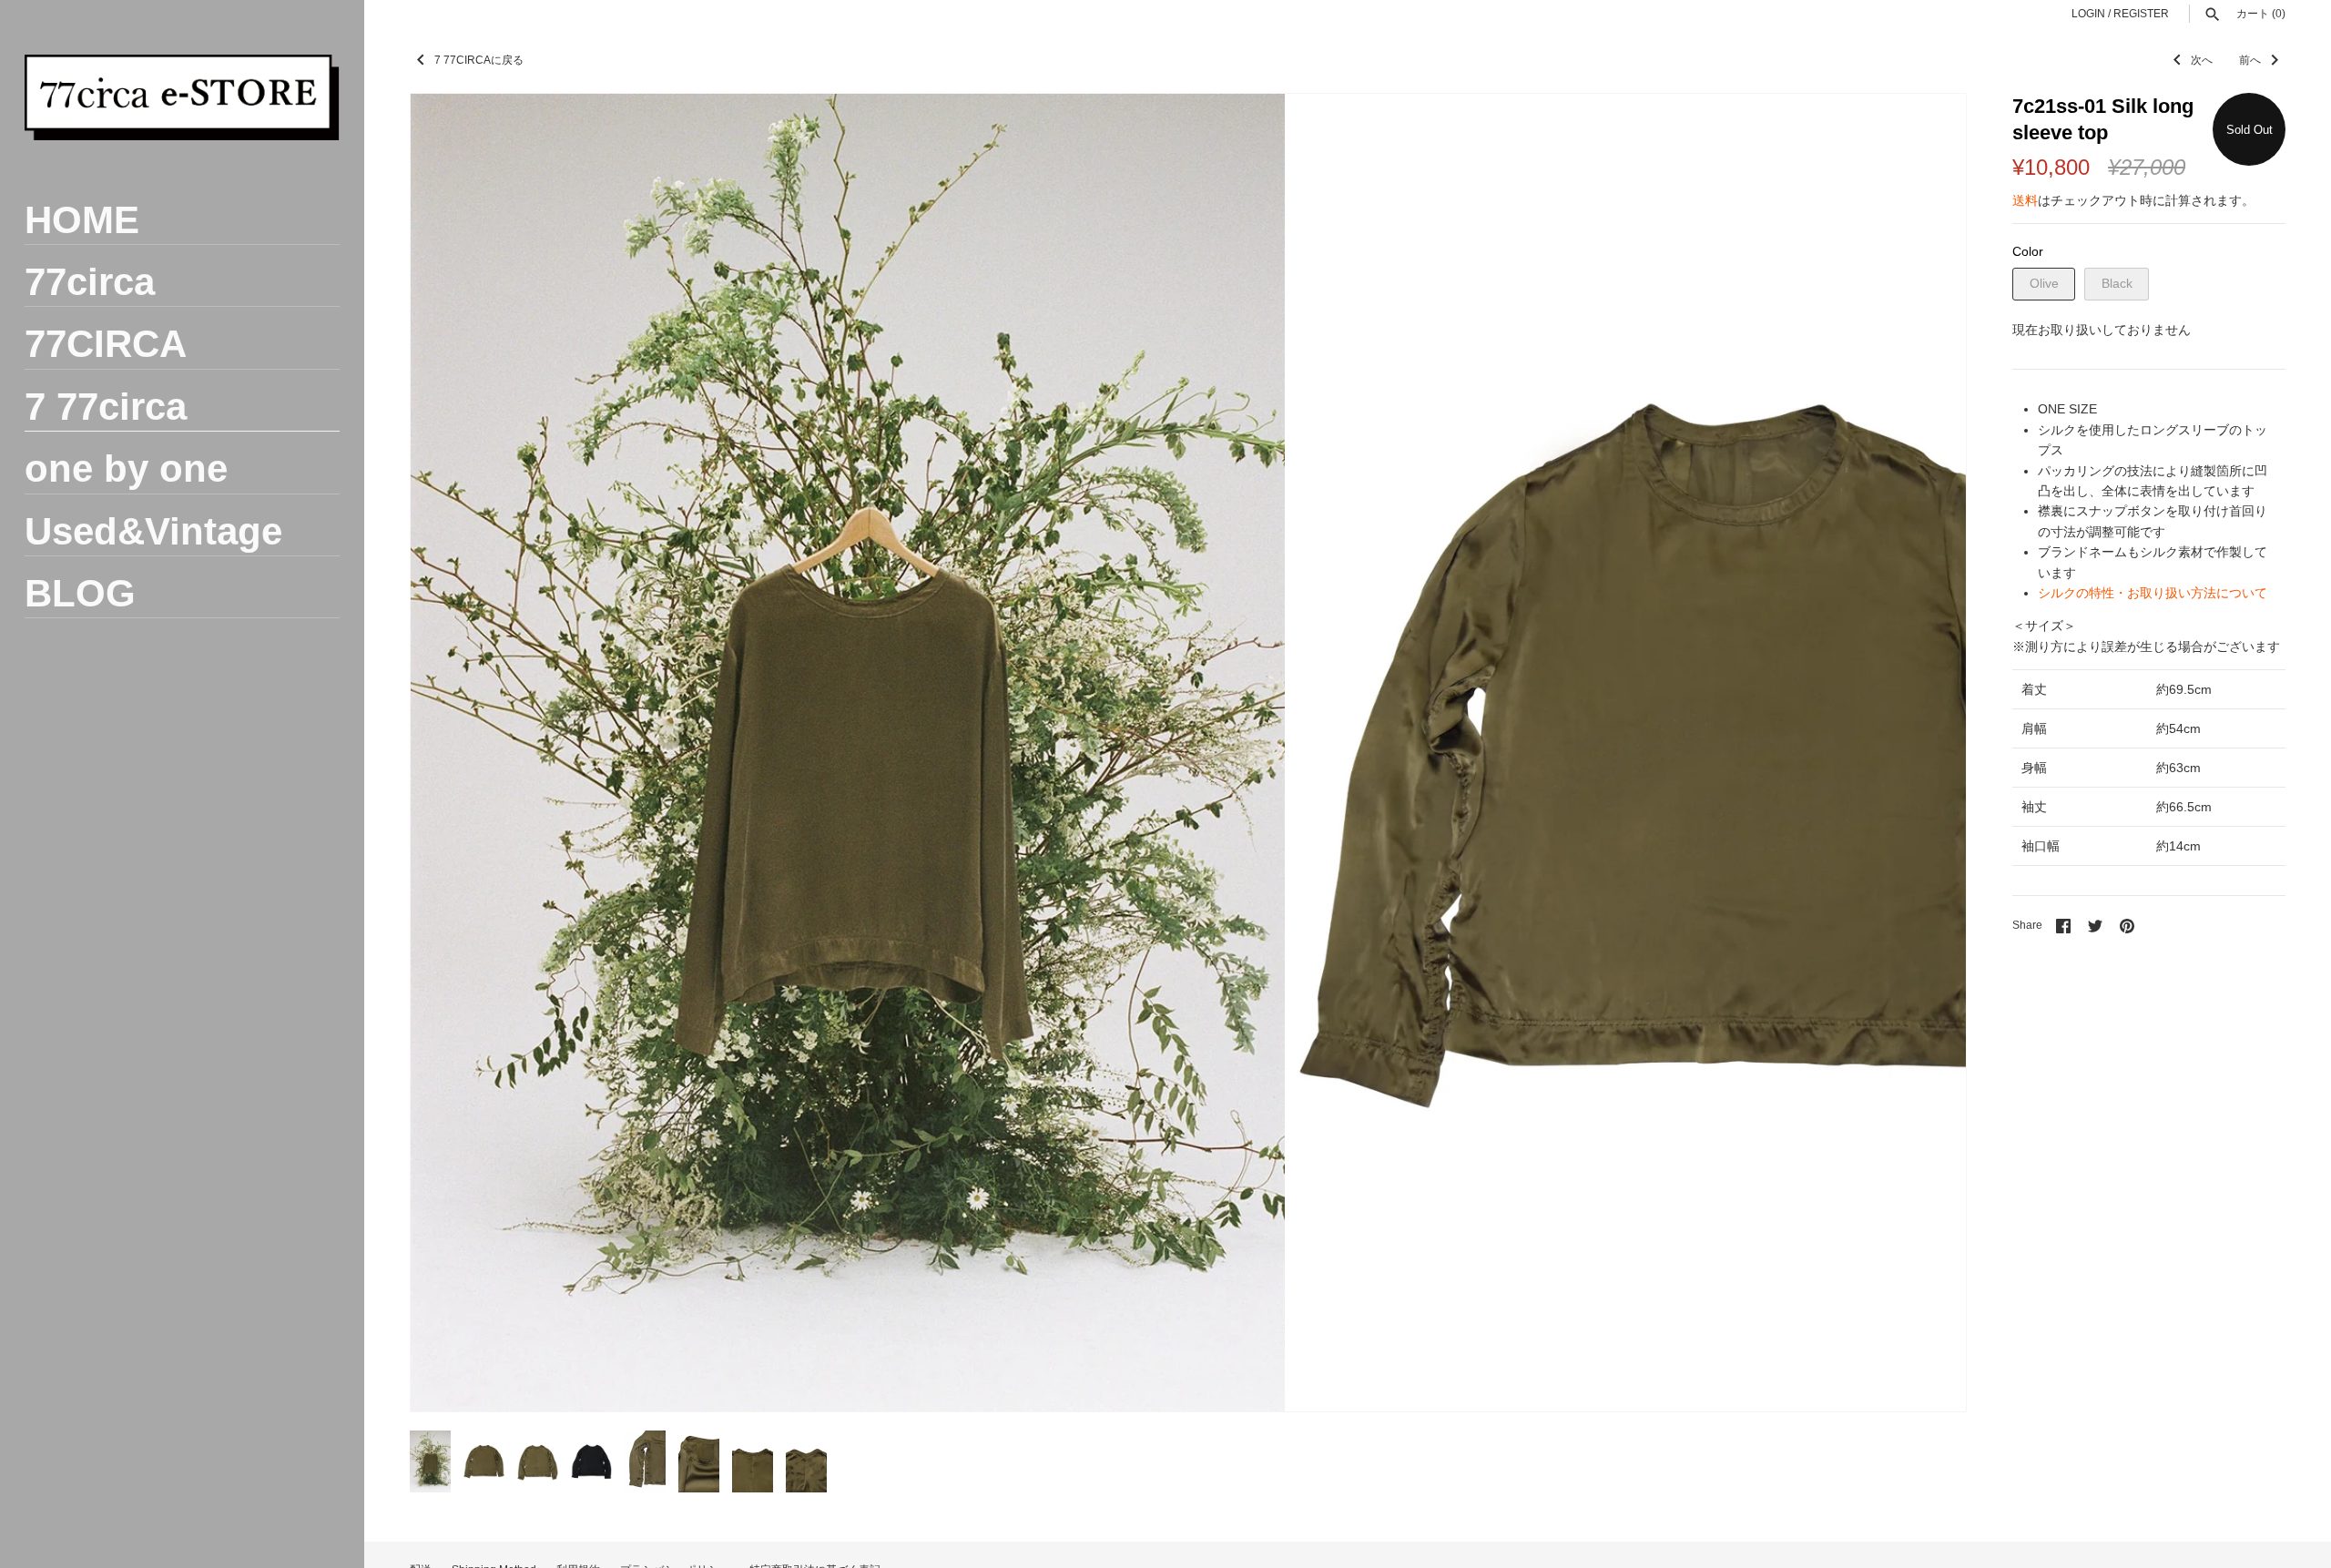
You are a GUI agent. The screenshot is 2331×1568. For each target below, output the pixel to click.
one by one (126, 468)
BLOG (80, 593)
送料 (2025, 200)
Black (2117, 283)
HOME (82, 220)
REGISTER (2141, 14)
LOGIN (2088, 14)
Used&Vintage (153, 531)
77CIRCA (106, 344)
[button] (1928, 753)
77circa (90, 282)
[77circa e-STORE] (182, 97)
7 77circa (106, 407)
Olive (2044, 283)
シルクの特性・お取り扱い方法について (2153, 593)
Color (2028, 251)
